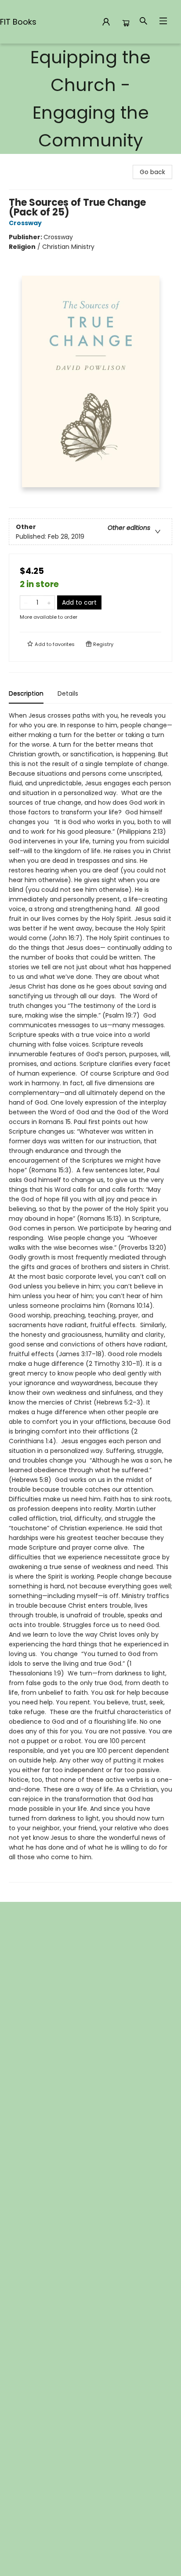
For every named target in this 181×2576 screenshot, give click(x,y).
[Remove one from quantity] (26, 602)
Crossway (25, 223)
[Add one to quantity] (49, 602)
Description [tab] (26, 693)
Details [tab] (68, 693)
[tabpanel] (90, 1297)
